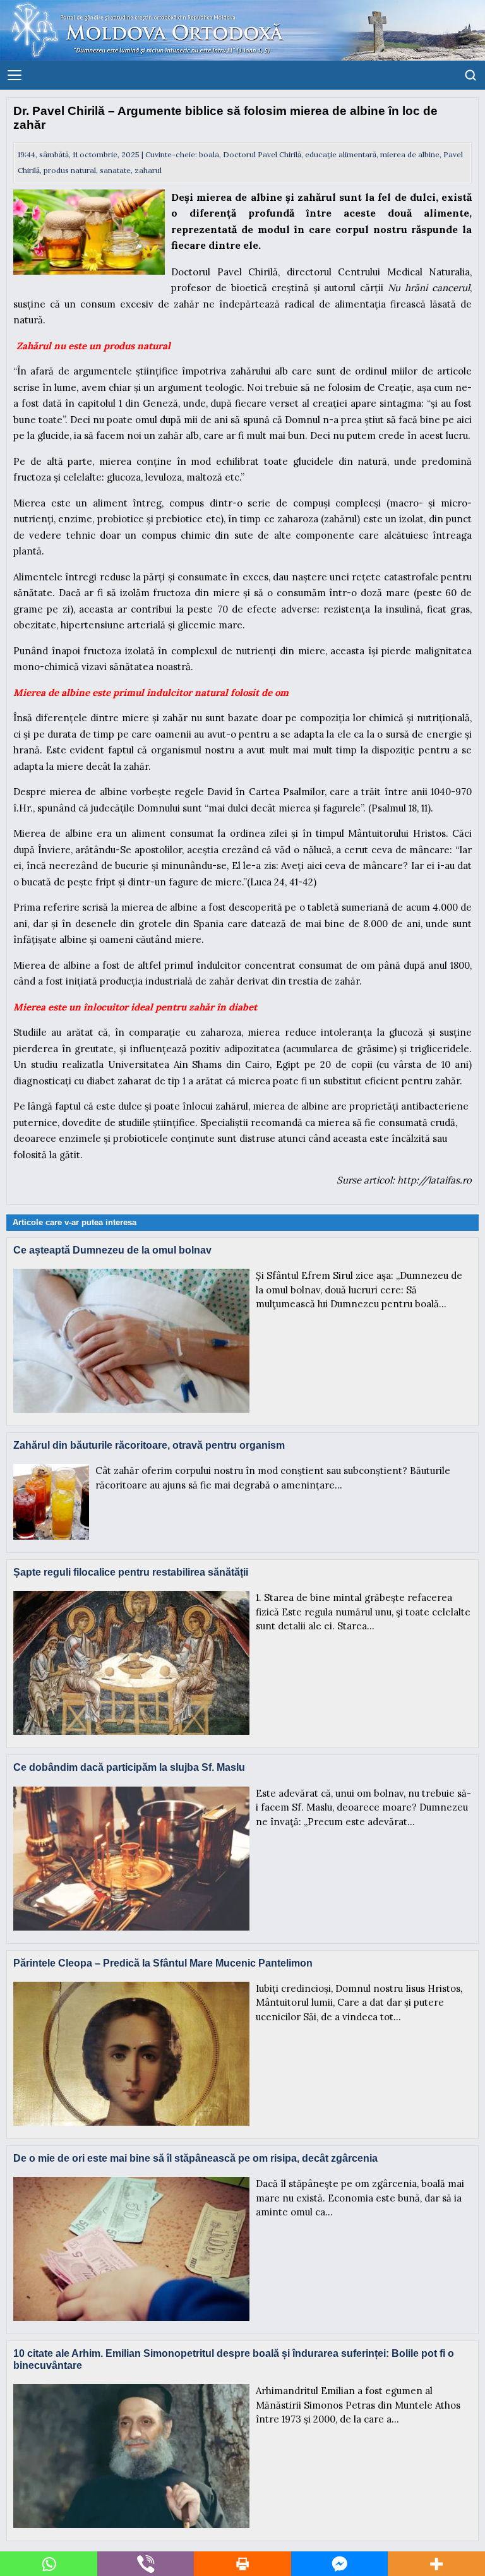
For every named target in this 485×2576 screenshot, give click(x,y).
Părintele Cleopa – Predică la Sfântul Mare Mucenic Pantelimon (163, 1963)
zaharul (148, 170)
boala (209, 154)
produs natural (70, 170)
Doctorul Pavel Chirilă (262, 154)
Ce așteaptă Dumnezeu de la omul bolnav (112, 1250)
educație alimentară (341, 154)
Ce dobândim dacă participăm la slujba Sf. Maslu (129, 1767)
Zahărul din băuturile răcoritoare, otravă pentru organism (149, 1445)
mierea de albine (410, 154)
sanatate (115, 170)
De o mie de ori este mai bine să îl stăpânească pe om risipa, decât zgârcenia (195, 2158)
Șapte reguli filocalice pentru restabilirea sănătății (131, 1572)
